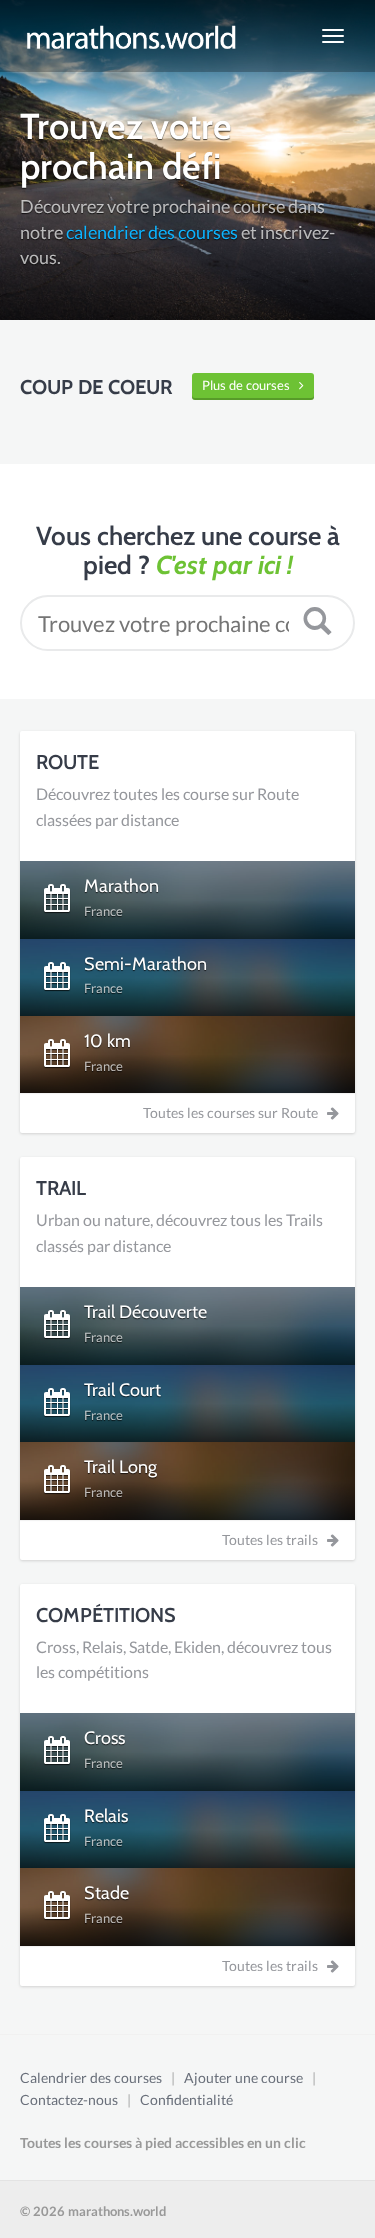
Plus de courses (250, 385)
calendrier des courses (152, 232)
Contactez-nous (69, 2099)
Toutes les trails (274, 1539)
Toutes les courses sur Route (235, 1112)
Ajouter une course (243, 2077)
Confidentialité (186, 2099)
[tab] (187, 899)
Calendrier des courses (91, 2077)
